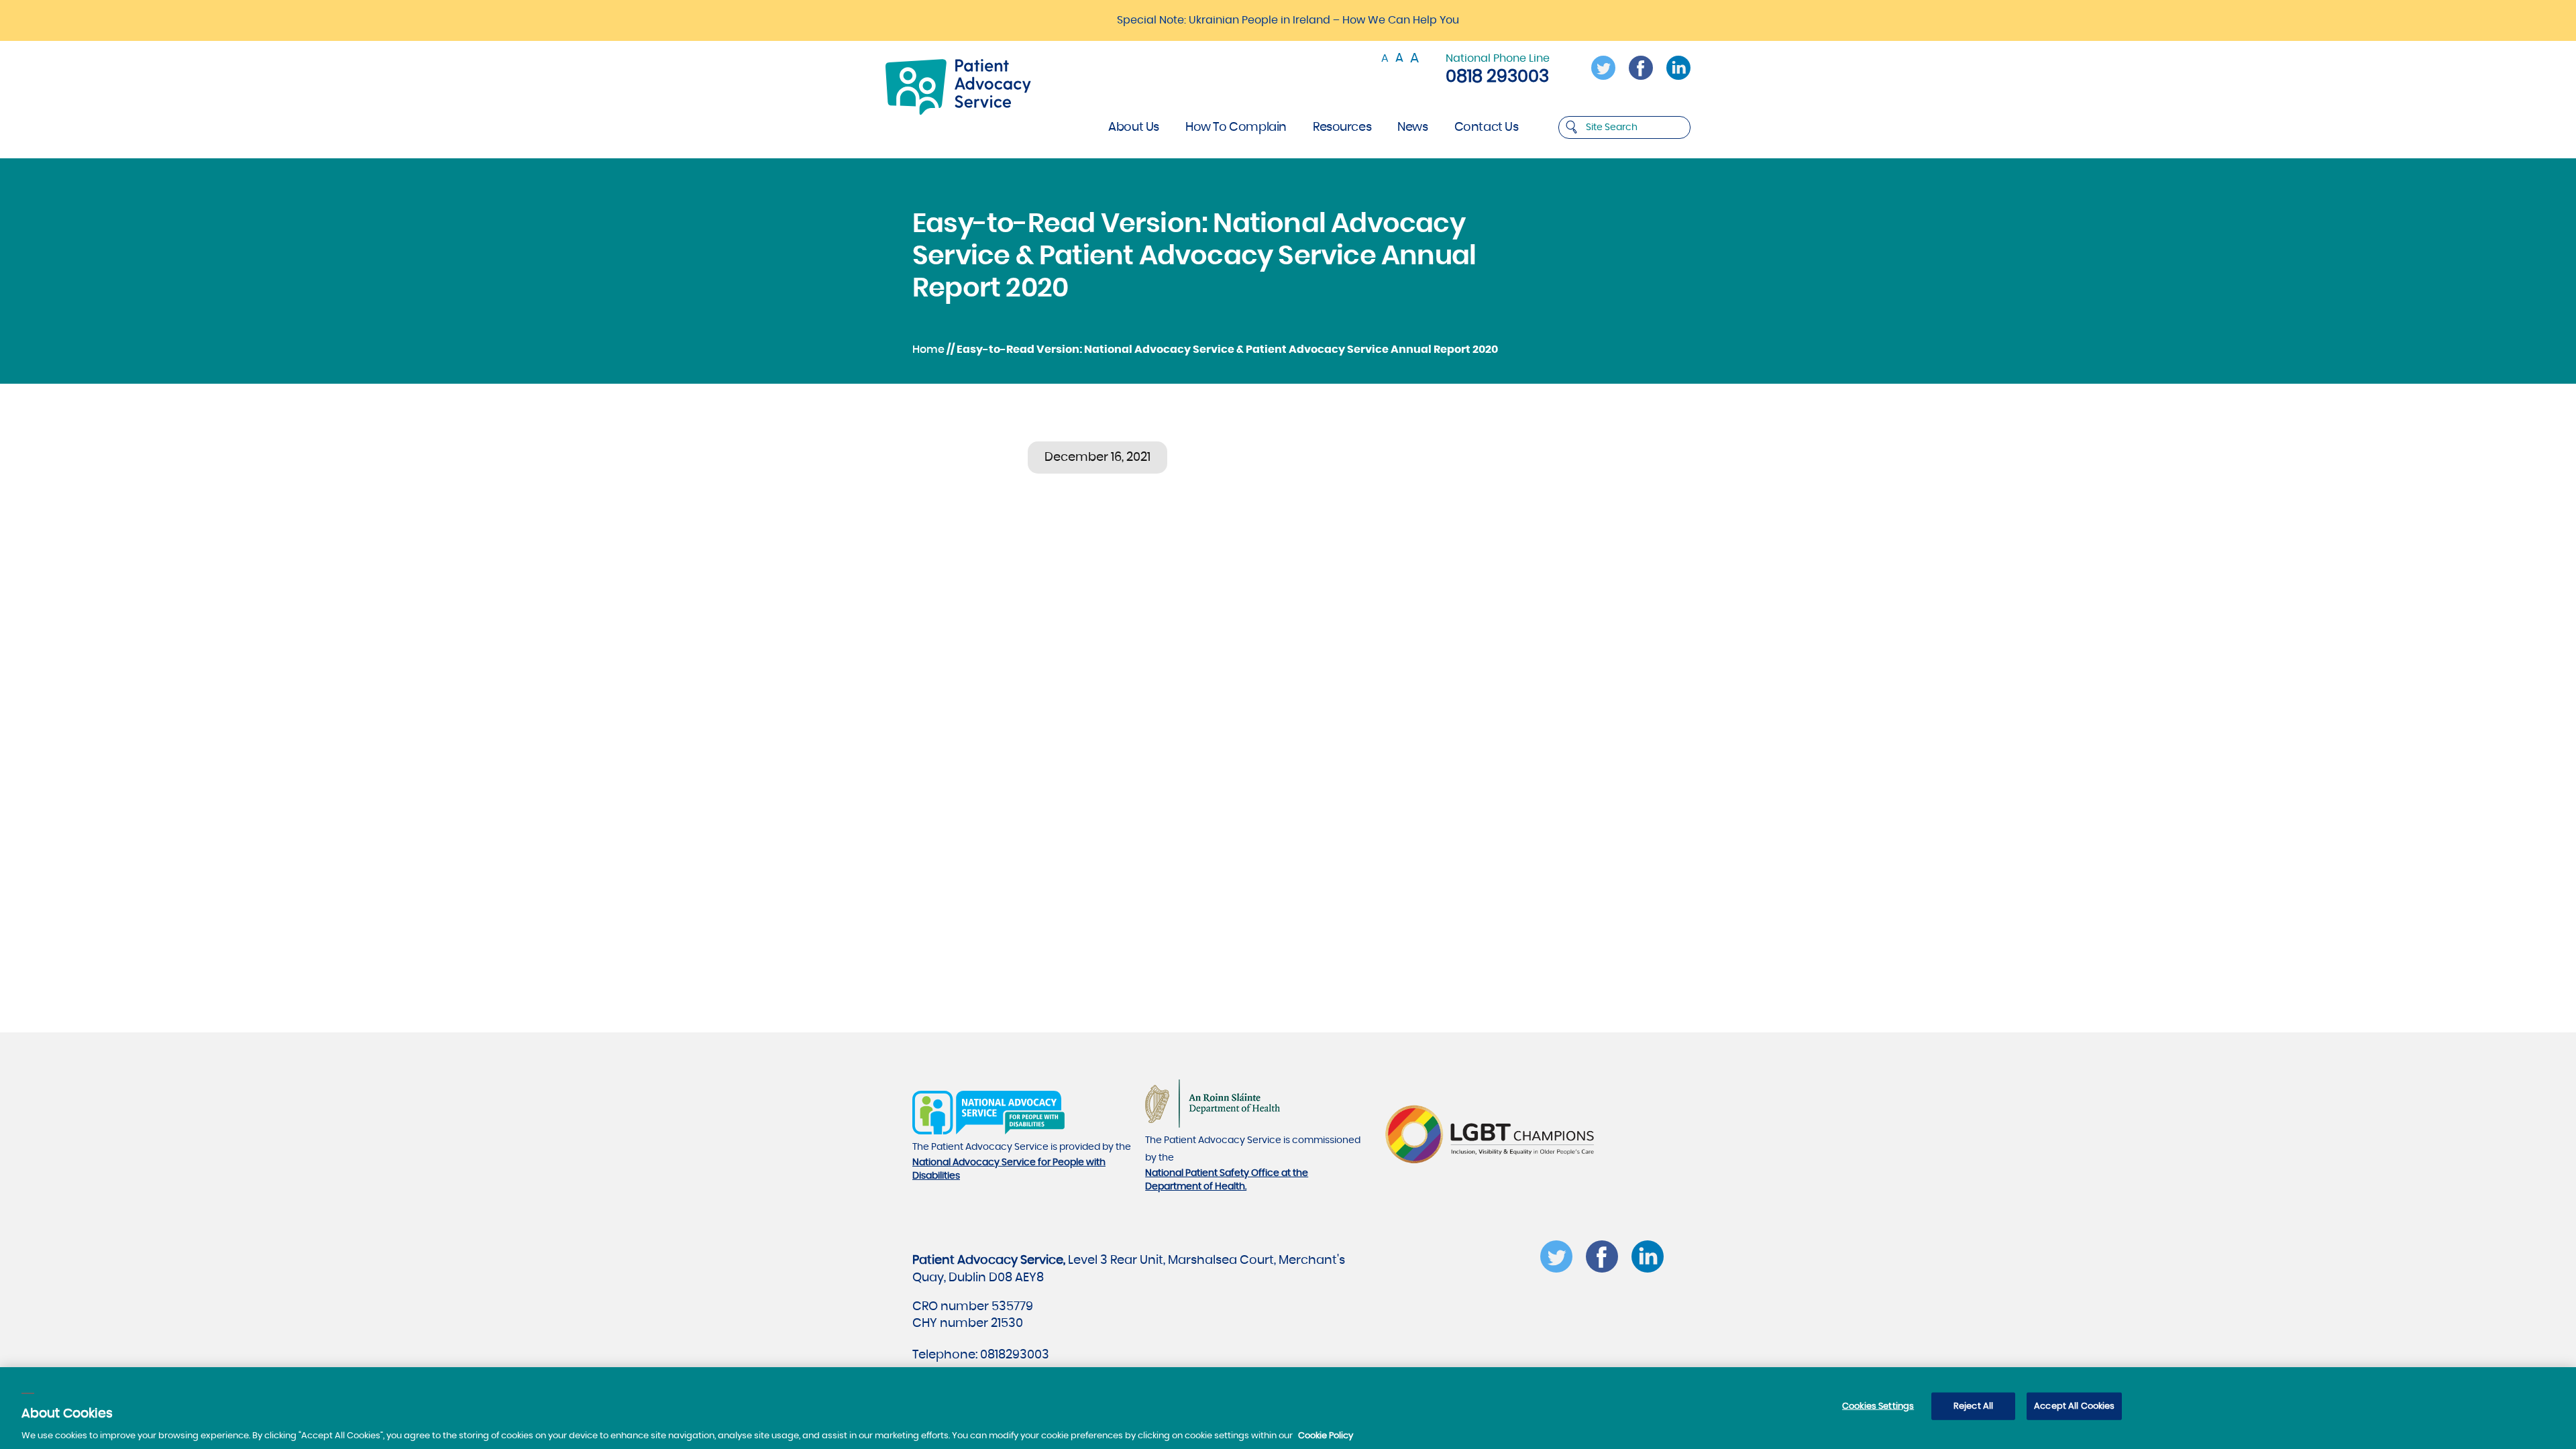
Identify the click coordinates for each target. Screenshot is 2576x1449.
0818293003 (1015, 1355)
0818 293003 (1497, 76)
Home (928, 350)
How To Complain (1236, 127)
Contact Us (1487, 127)
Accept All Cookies (2074, 1406)
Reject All (1973, 1406)
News (1412, 127)
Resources (1342, 127)
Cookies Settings (1878, 1406)
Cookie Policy (1326, 1435)
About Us (1134, 127)
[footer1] (988, 1132)
